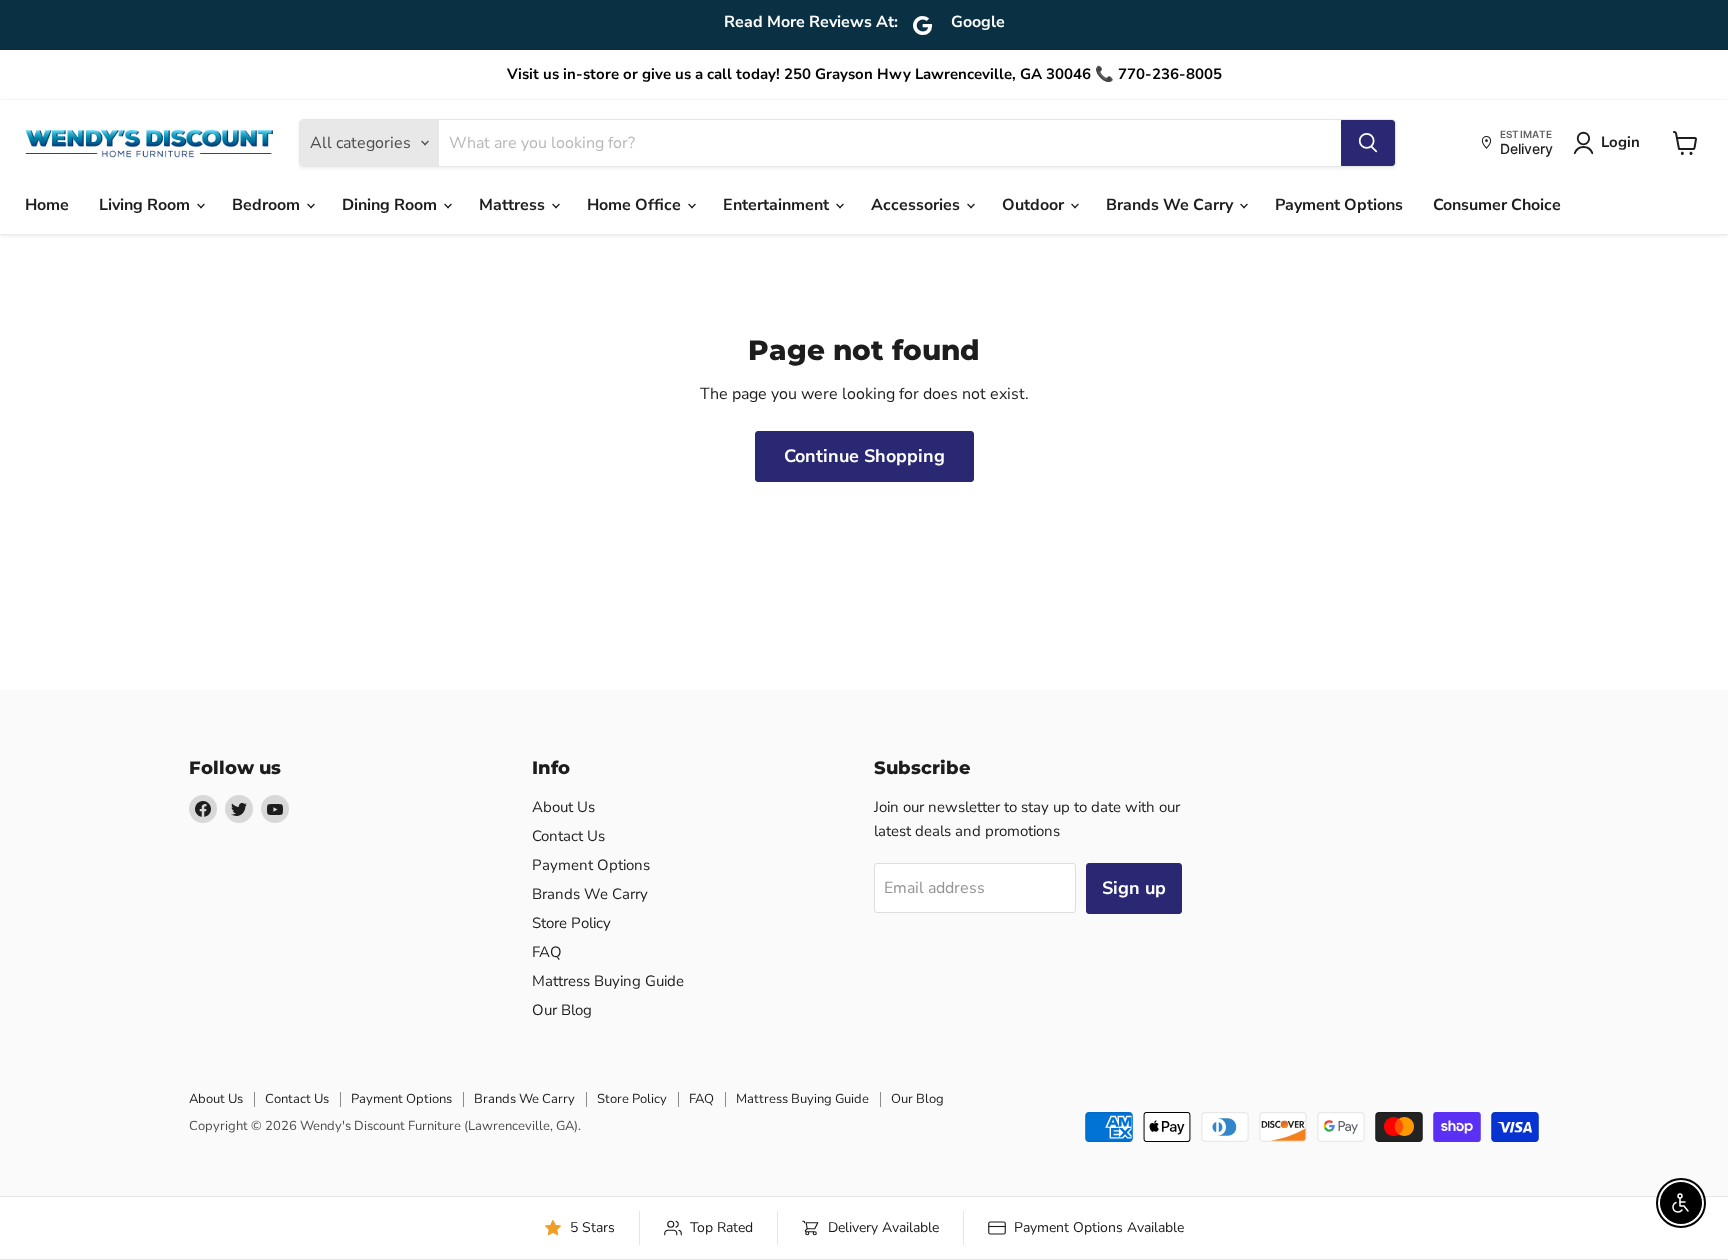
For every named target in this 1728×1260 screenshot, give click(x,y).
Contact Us (568, 836)
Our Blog (562, 1010)
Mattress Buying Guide (608, 981)
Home (47, 205)
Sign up (1134, 888)
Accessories (917, 205)
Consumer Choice (1497, 205)
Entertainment (778, 205)
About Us (563, 807)
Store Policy (571, 923)
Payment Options (1339, 205)
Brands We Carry (1171, 205)
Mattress (514, 205)
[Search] (1368, 143)
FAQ (547, 952)
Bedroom (268, 205)
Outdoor (1035, 205)
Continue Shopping (864, 456)
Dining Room (391, 205)
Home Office (636, 205)
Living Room (146, 205)
